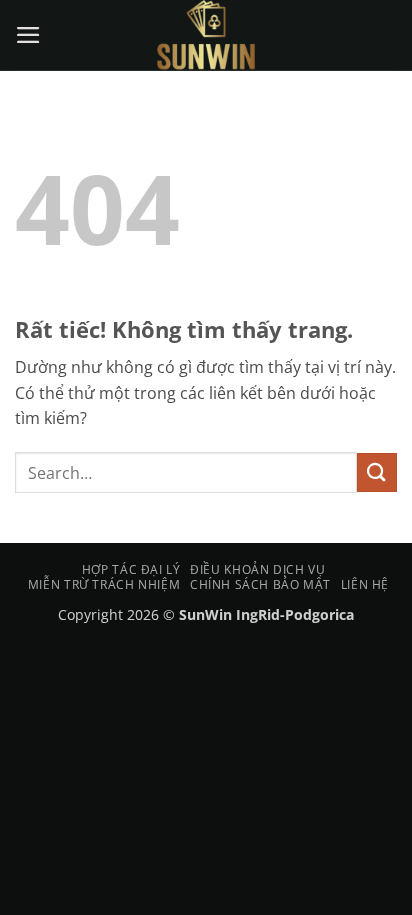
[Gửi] (377, 472)
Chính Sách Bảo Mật (260, 584)
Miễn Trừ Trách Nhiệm (104, 584)
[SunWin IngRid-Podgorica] (206, 35)
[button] (29, 35)
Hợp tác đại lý (131, 569)
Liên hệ (365, 584)
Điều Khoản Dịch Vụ (257, 569)
